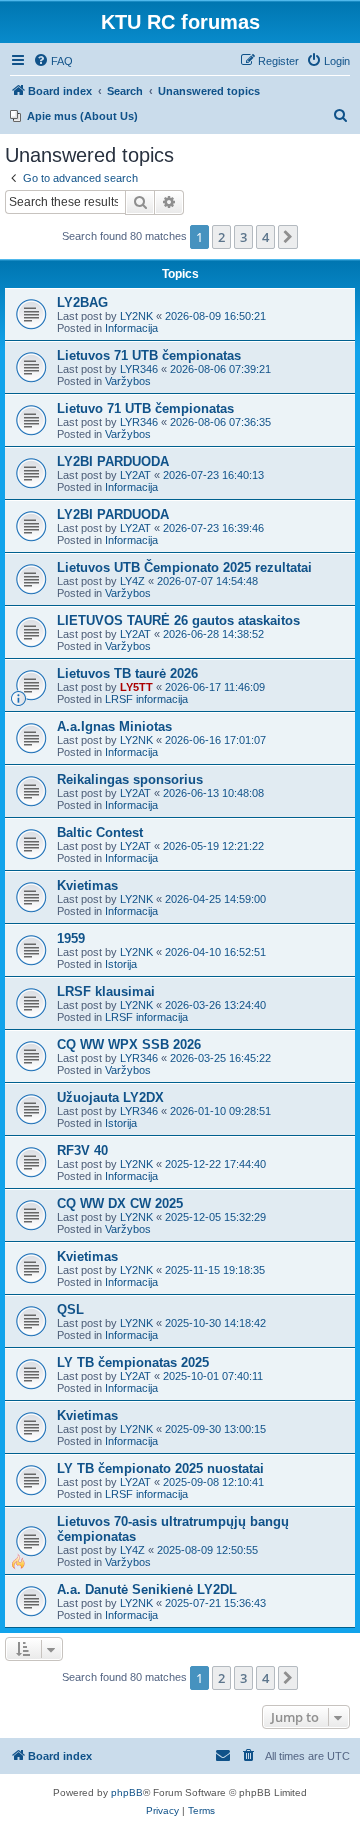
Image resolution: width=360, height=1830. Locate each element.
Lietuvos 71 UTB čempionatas (149, 355)
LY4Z (132, 581)
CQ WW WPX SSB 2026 (129, 1044)
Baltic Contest (100, 832)
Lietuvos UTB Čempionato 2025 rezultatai (184, 567)
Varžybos (128, 381)
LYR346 (139, 369)
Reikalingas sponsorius (130, 779)
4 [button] (265, 237)
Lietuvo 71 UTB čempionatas (145, 408)
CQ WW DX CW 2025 (120, 1203)
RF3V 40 (82, 1150)
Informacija (131, 328)
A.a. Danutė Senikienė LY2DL (147, 1589)
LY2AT (135, 475)
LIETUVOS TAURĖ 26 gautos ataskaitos (178, 620)
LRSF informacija (146, 699)
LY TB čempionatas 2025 (133, 1362)
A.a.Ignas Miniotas (114, 726)
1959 (71, 938)
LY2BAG (82, 302)
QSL (70, 1309)
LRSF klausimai (106, 991)
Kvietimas (87, 885)
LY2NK (136, 316)
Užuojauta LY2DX (110, 1097)
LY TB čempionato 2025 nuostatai (160, 1468)
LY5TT (136, 687)
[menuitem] (53, 61)
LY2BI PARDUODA (113, 461)
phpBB (127, 1792)
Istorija (121, 964)
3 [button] (243, 237)
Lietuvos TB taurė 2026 (127, 673)
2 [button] (221, 237)
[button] (288, 237)
